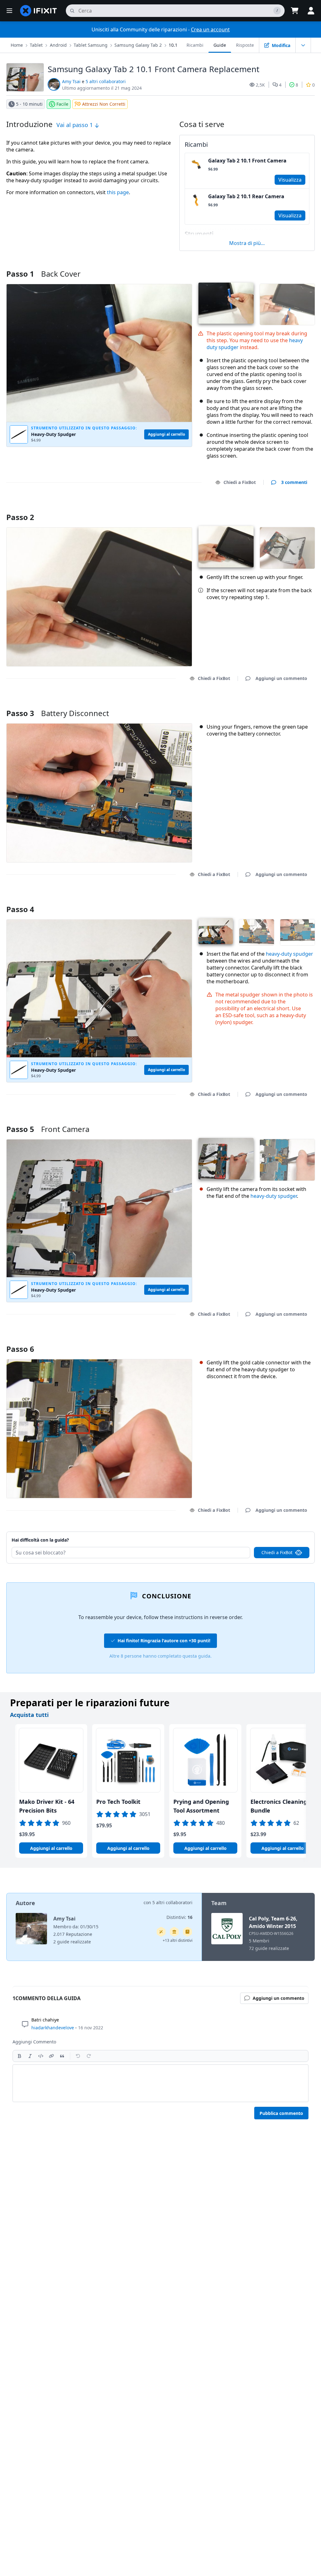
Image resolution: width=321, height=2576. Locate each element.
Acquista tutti (29, 1715)
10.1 (173, 45)
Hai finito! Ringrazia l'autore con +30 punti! (164, 1641)
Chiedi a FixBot (240, 482)
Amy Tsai (71, 81)
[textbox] (160, 2083)
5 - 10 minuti (29, 104)
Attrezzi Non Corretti (104, 104)
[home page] (39, 11)
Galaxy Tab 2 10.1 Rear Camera (246, 196)
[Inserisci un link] (51, 2056)
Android (58, 45)
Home (17, 45)
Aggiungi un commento (275, 509)
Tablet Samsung (91, 45)
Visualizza (290, 180)
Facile (62, 104)
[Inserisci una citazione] (62, 2056)
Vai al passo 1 (75, 125)
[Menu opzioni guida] (303, 45)
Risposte (245, 45)
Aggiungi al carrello (51, 1848)
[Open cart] (295, 11)
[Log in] (311, 11)
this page (118, 192)
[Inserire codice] (41, 2056)
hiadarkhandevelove (53, 2028)
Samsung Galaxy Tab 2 (138, 45)
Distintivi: (179, 1917)
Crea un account (210, 29)
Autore (25, 1903)
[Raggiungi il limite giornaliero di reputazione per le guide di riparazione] (187, 1932)
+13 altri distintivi (178, 1940)
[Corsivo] (30, 2056)
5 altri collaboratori (106, 81)
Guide (220, 45)
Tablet (36, 45)
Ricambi (195, 45)
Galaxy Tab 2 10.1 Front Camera (247, 161)
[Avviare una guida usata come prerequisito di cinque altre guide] (174, 1932)
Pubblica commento (281, 2113)
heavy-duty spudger (289, 954)
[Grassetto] (19, 2056)
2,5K (260, 85)
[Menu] (9, 11)
